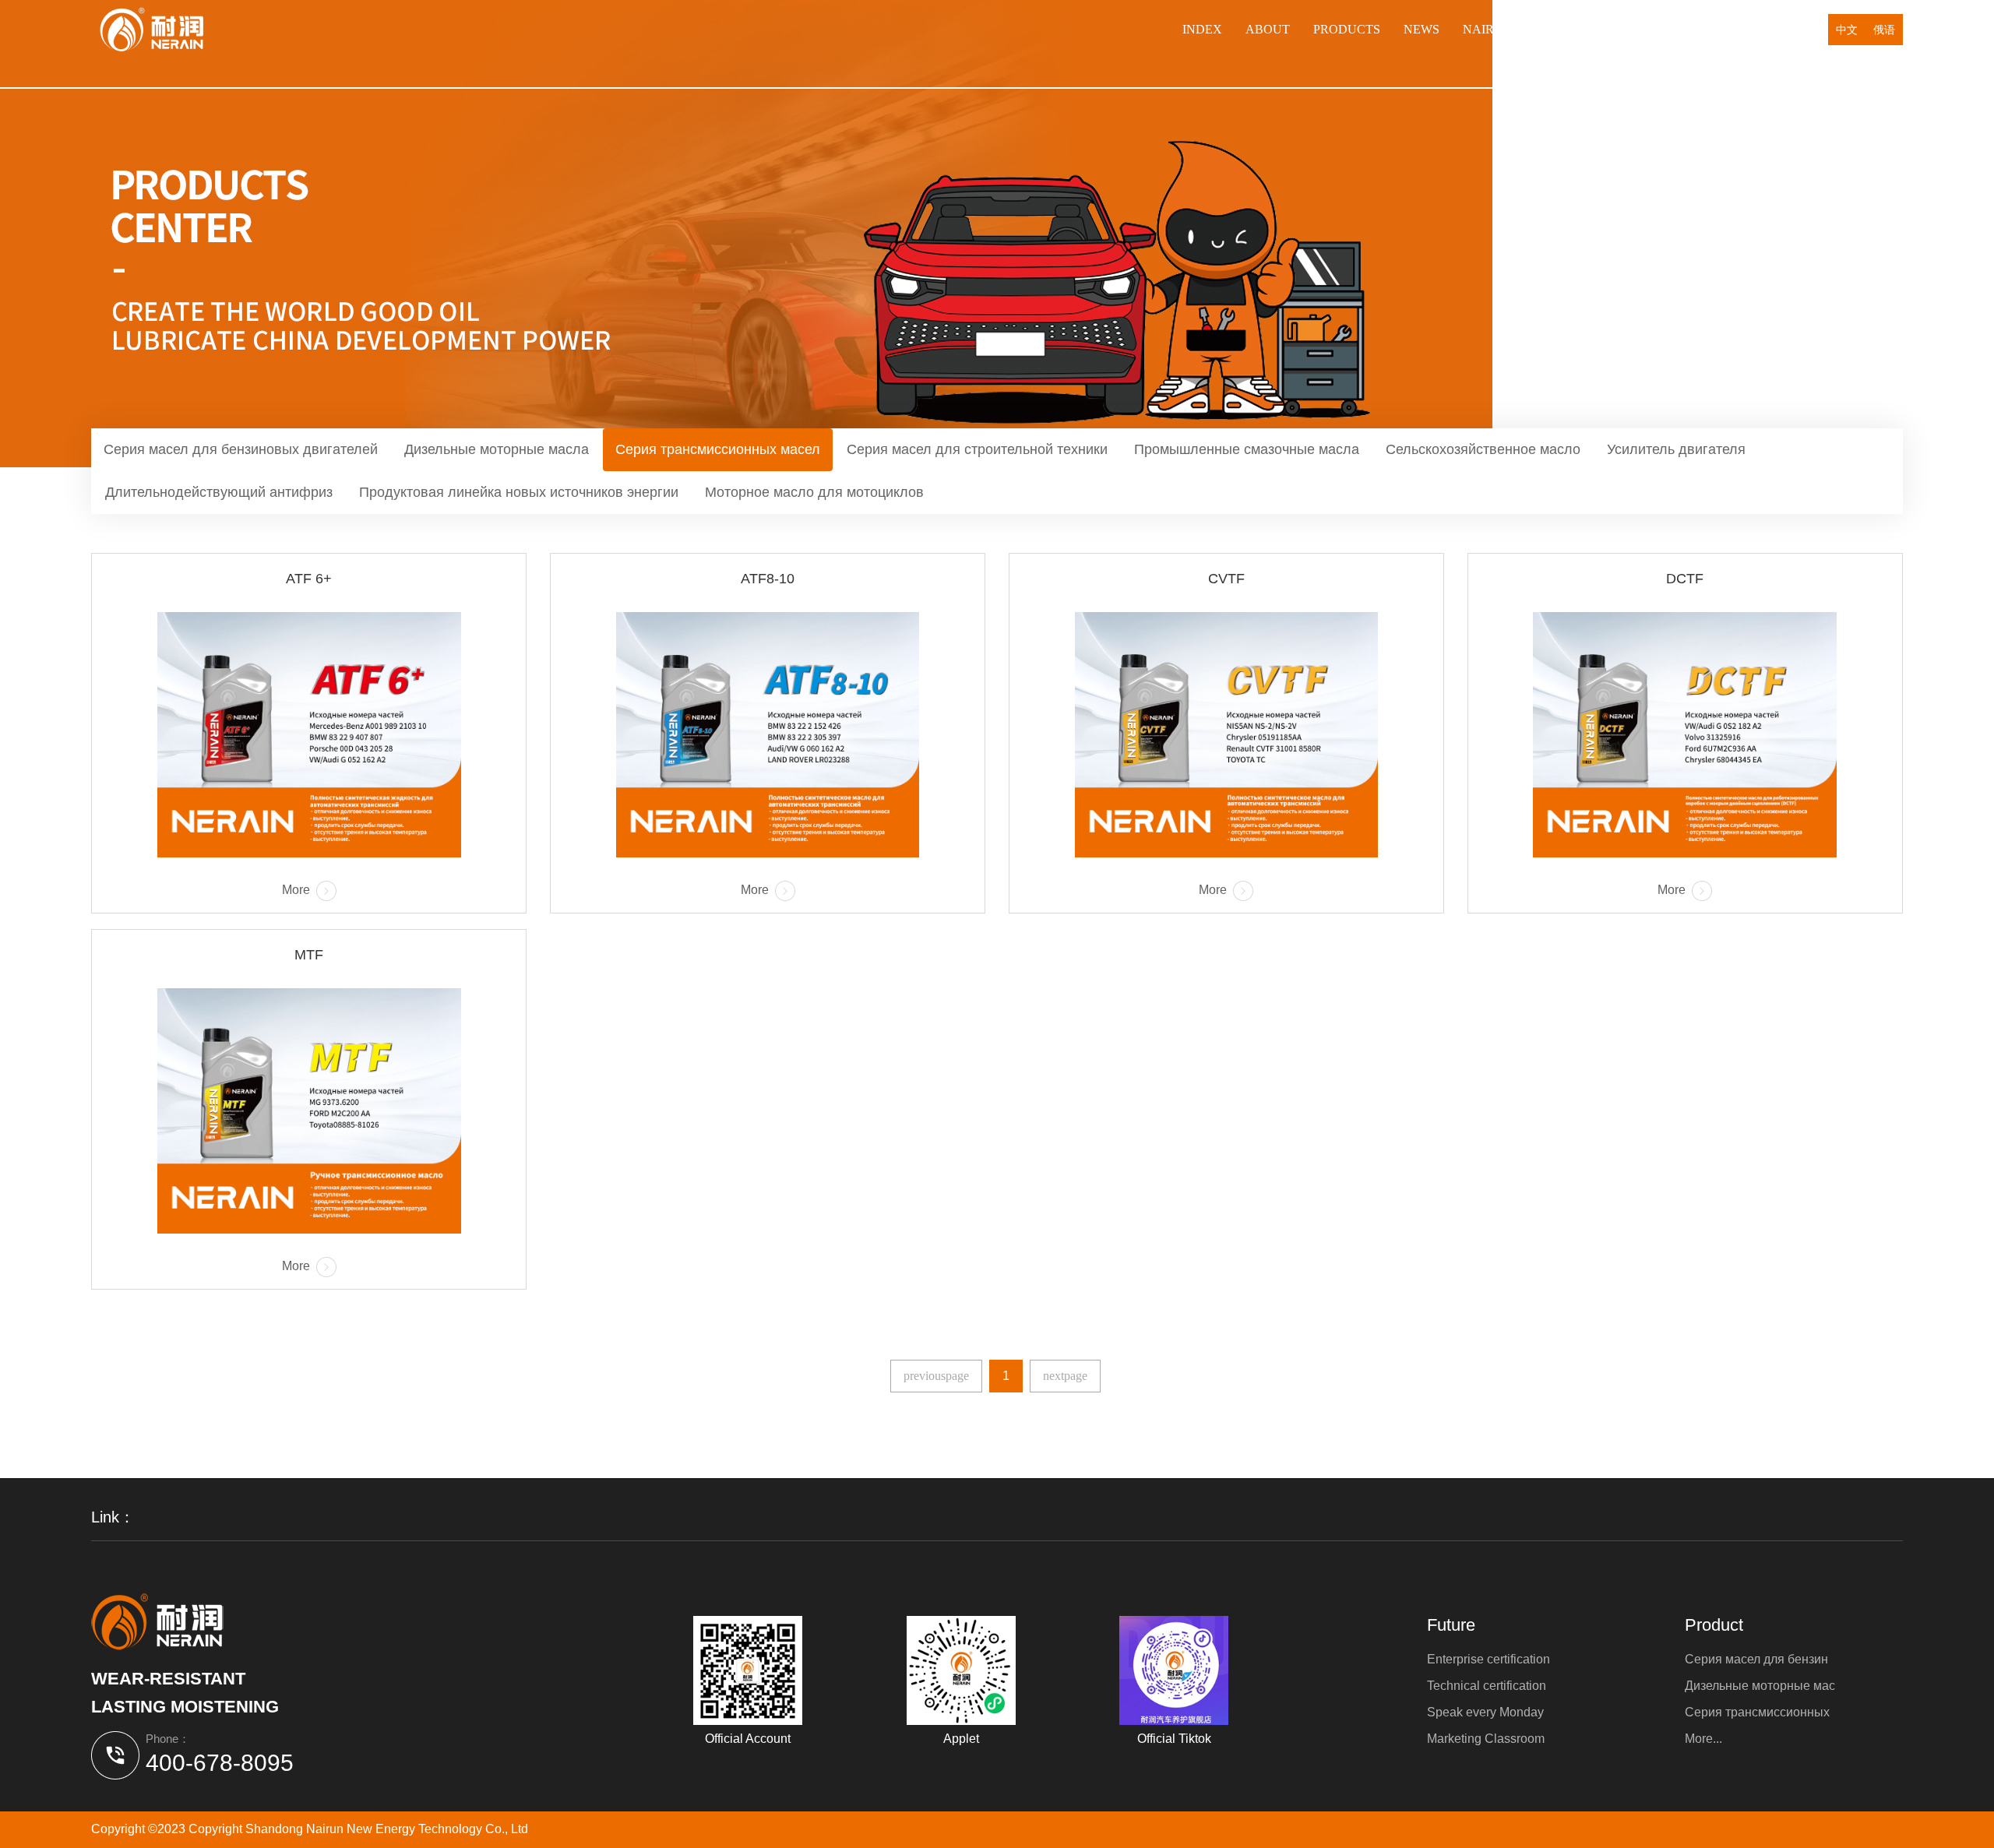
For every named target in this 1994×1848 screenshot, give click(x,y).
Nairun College (1518, 29)
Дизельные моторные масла (497, 449)
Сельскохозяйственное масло (1483, 449)
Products (1347, 29)
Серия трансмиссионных (1757, 1712)
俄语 (1884, 30)
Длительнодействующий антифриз (219, 492)
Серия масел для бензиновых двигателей (241, 449)
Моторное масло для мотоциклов (814, 492)
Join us (1621, 29)
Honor (1691, 29)
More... (1703, 1739)
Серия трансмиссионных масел (718, 449)
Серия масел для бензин (1756, 1659)
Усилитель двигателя (1676, 449)
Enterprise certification (1488, 1659)
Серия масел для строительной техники (977, 449)
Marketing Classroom (1486, 1739)
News (1422, 29)
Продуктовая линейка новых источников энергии (519, 492)
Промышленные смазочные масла (1247, 449)
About (1268, 29)
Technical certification (1487, 1686)
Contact (1767, 29)
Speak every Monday (1485, 1712)
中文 (1847, 30)
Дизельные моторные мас (1760, 1686)
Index (1202, 29)
